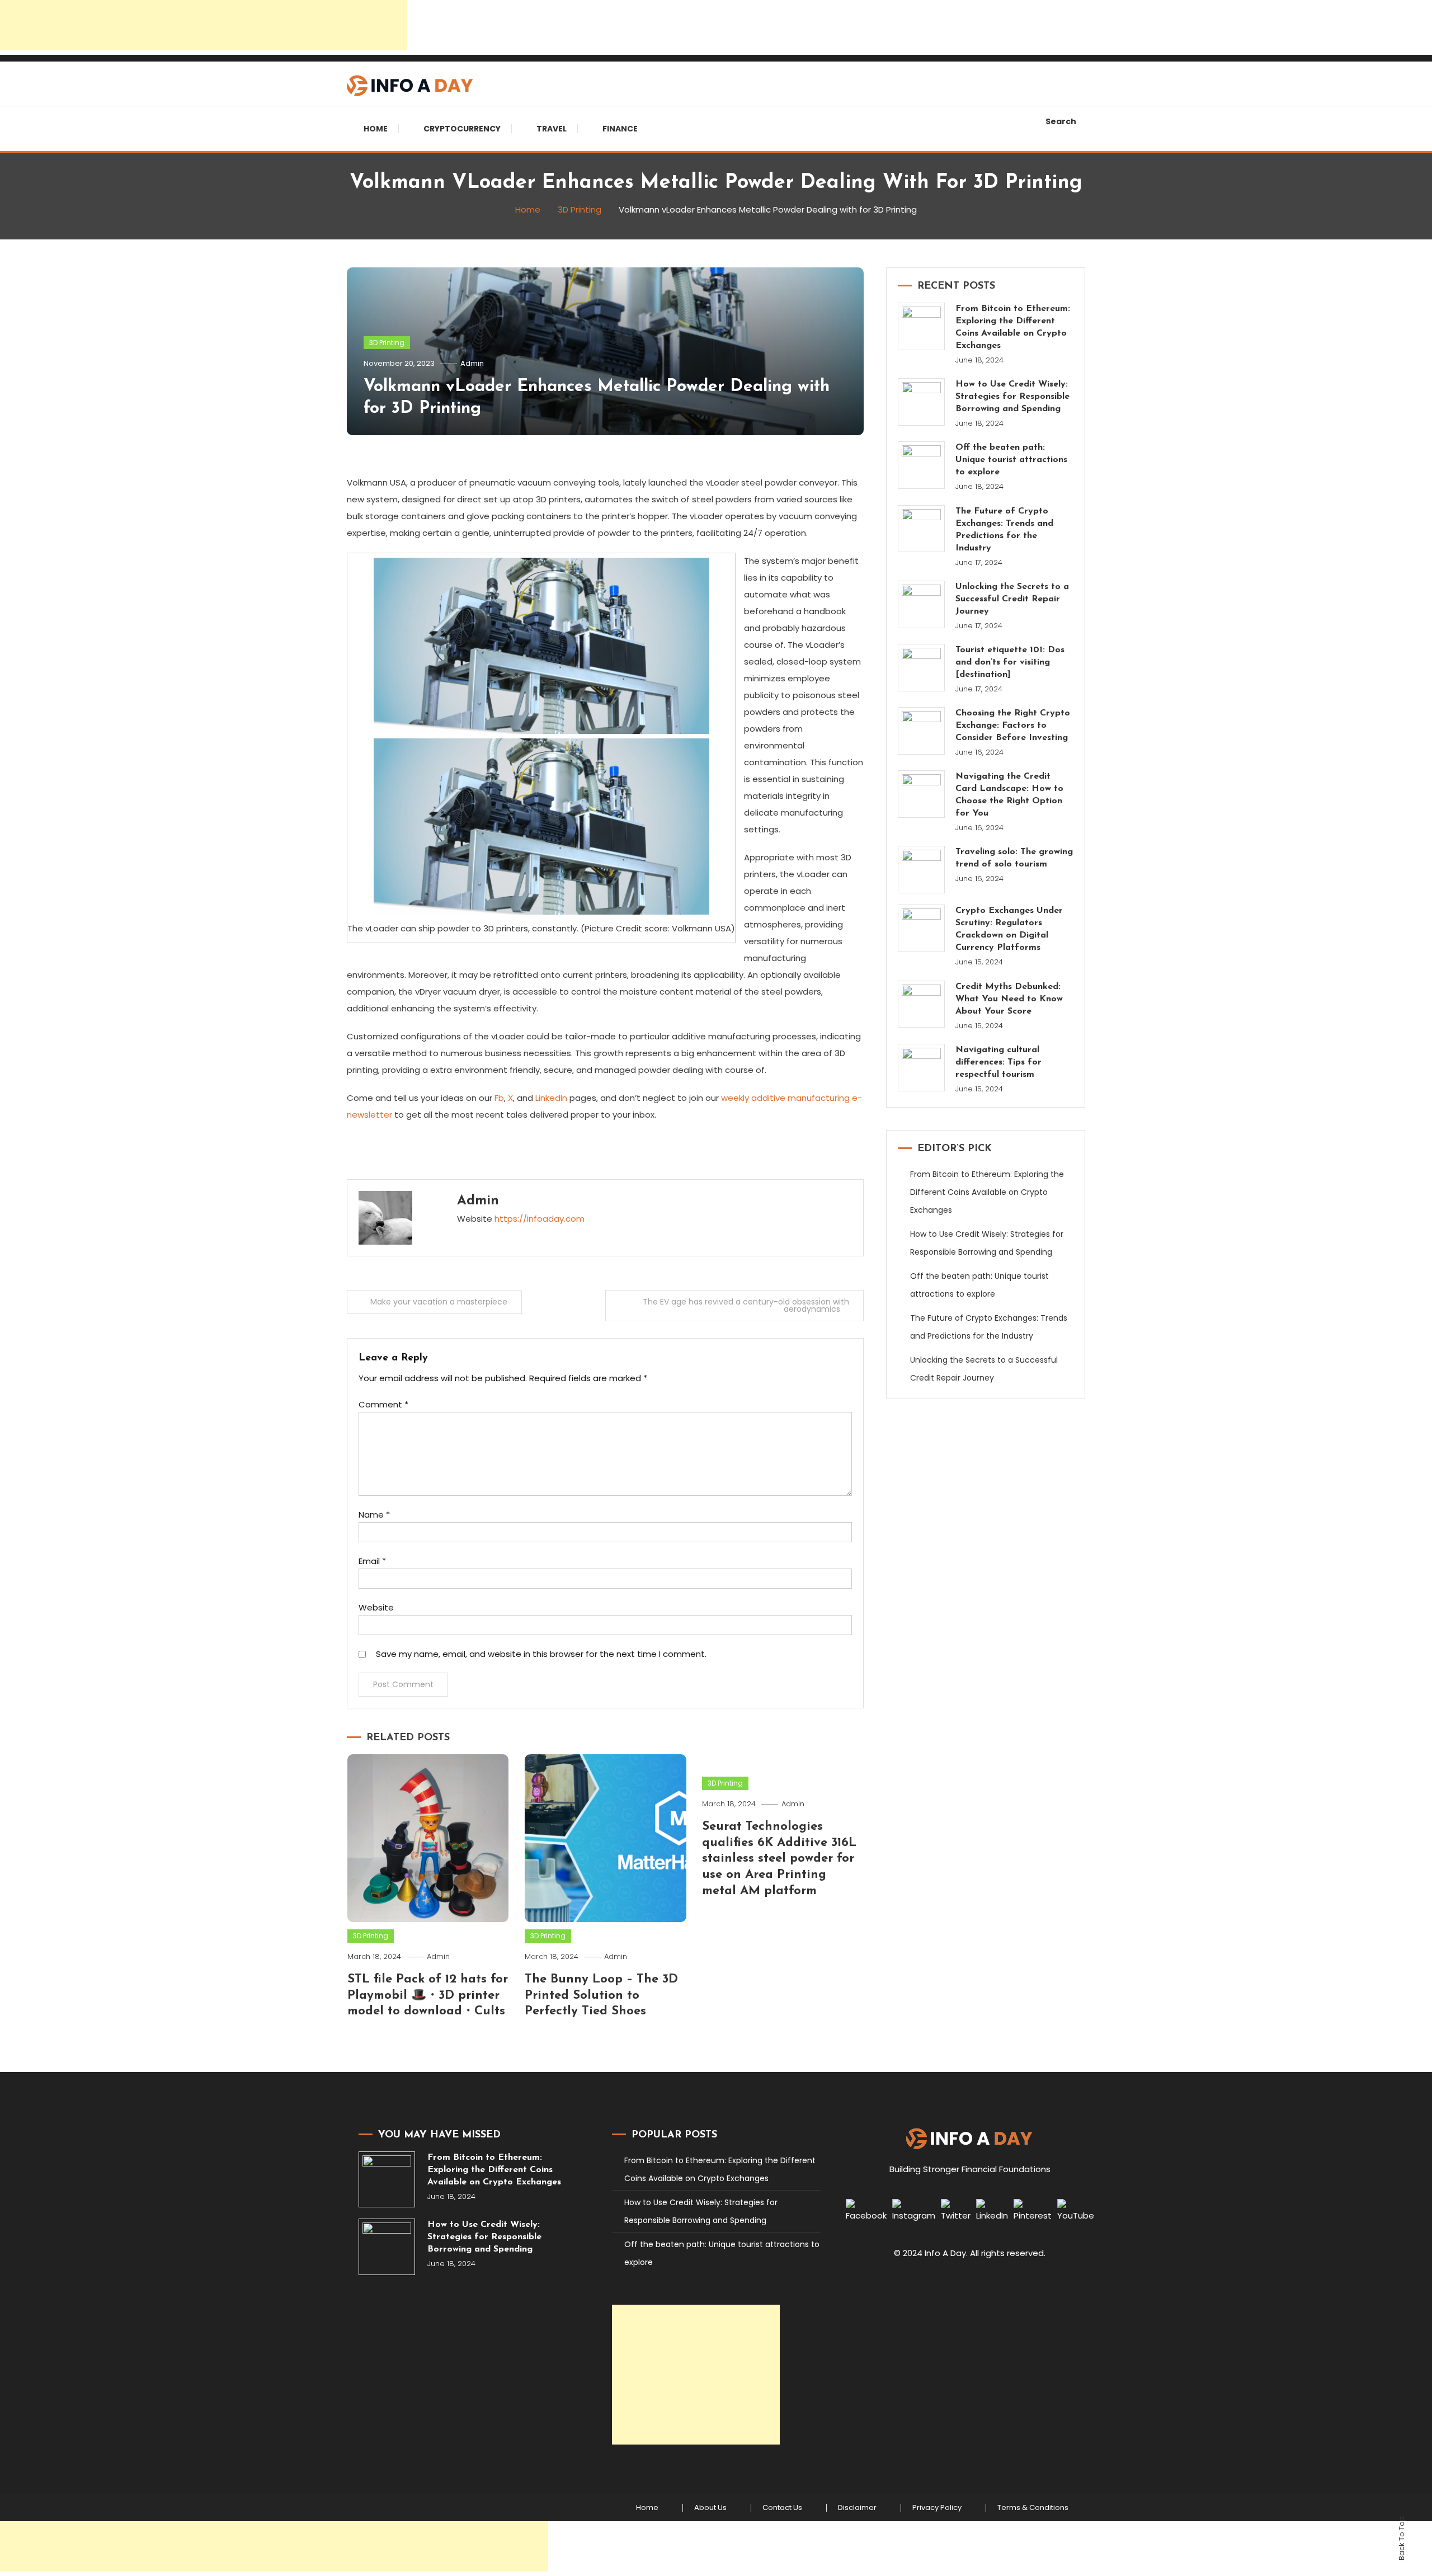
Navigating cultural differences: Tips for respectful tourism (998, 1062)
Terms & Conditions (1033, 2508)
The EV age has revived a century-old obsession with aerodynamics (746, 1305)
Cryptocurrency (462, 129)
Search (1061, 121)
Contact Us (782, 2508)
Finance (620, 129)
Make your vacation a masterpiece (439, 1302)
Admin (472, 363)
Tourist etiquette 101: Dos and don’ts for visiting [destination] (1010, 662)
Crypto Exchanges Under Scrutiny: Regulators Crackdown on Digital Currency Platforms (1009, 929)
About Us (710, 2508)
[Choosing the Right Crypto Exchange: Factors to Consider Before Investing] (922, 731)
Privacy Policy (937, 2508)
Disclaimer (857, 2508)
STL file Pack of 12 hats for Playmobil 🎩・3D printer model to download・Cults (428, 1995)
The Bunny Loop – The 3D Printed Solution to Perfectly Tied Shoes (601, 1995)
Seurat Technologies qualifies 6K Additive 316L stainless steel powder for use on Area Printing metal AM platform (779, 1859)
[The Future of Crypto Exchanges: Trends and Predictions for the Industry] (922, 529)
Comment (383, 1404)
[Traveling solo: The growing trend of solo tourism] (922, 870)
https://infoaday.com (540, 1219)
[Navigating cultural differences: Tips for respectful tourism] (922, 1068)
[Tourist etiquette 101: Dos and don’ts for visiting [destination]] (922, 668)
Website (376, 1607)
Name (374, 1515)
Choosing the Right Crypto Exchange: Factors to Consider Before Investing (1013, 726)
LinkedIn (551, 1098)
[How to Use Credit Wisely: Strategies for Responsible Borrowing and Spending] (922, 402)
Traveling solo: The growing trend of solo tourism (1014, 858)
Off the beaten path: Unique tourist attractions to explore (1011, 460)
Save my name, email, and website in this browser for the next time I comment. (541, 1654)
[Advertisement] (204, 25)
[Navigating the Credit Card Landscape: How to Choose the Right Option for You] (922, 794)
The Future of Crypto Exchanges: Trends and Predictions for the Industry (1004, 530)
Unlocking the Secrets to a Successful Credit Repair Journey (1012, 599)
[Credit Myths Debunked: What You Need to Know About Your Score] (922, 1004)
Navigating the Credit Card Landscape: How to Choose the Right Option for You (1009, 795)
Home (376, 129)
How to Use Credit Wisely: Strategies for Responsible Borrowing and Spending (1012, 397)
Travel (552, 129)
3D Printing (387, 343)
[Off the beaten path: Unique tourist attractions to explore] (922, 465)
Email (372, 1561)
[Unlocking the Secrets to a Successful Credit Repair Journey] (922, 604)
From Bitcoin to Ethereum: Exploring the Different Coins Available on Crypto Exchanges (1013, 327)
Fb (499, 1098)
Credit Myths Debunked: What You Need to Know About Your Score (1009, 999)
